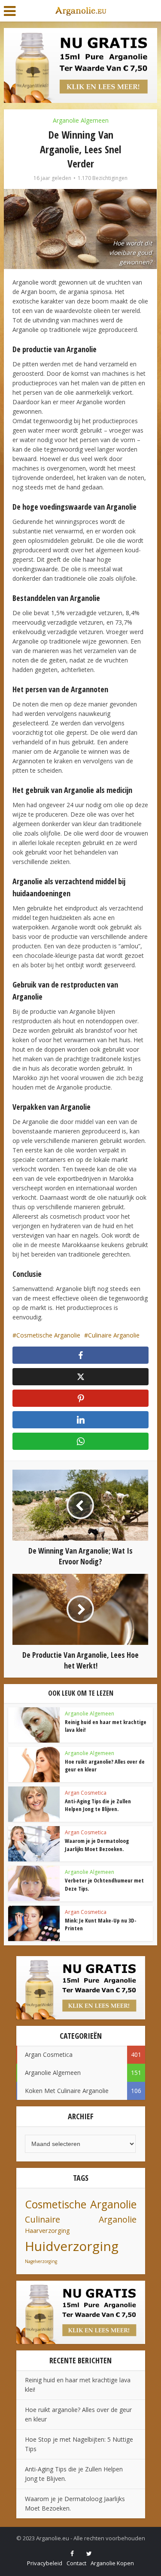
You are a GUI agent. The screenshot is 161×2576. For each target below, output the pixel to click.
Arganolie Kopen (112, 2563)
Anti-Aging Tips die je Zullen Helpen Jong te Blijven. (98, 1805)
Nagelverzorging (41, 2261)
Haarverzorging (47, 2231)
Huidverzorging (72, 2246)
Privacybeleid (45, 2563)
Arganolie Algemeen (81, 120)
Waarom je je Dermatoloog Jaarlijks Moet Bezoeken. (97, 1845)
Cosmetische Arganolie (48, 1335)
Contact (76, 2563)
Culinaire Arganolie (114, 1335)
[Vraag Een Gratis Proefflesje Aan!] (80, 65)
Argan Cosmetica (86, 1793)
